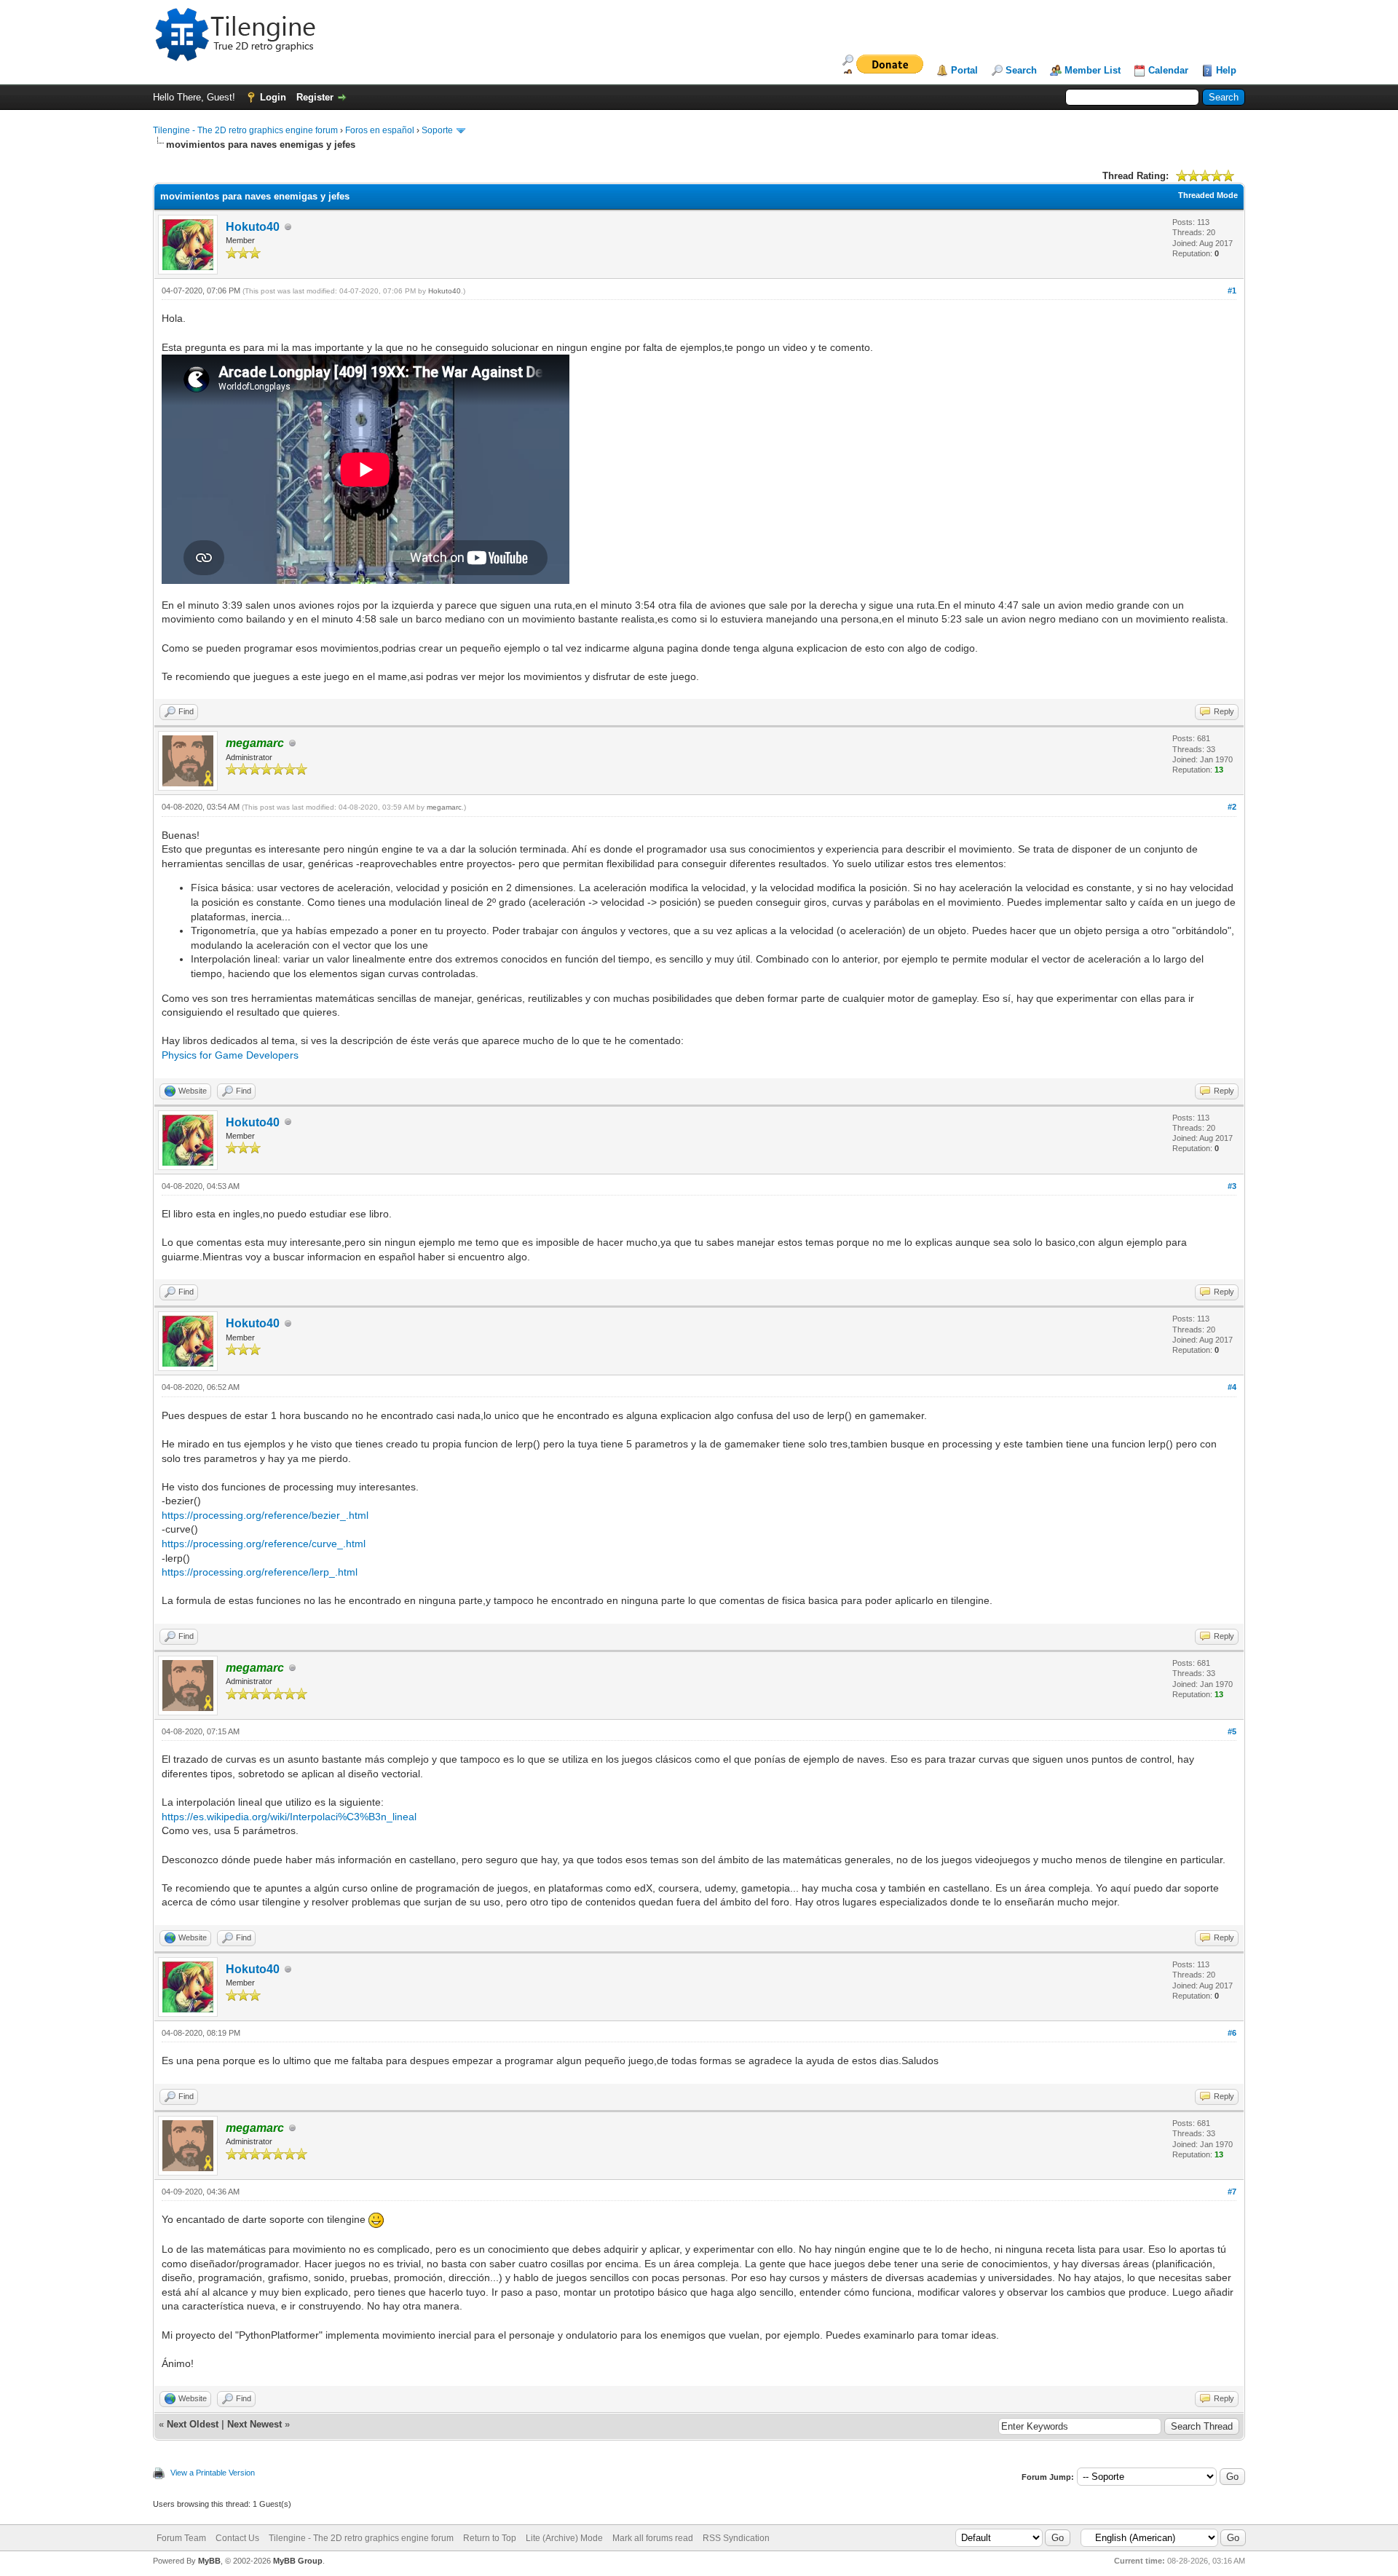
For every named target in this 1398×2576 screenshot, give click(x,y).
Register (315, 97)
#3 (1232, 1186)
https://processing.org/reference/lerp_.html (260, 1572)
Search (1021, 70)
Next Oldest (193, 2424)
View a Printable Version (213, 2473)
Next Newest (254, 2424)
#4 (1232, 1387)
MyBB (209, 2561)
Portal (964, 70)
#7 (1232, 2192)
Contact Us (237, 2538)
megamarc (444, 807)
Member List (1093, 70)
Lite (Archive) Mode (564, 2538)
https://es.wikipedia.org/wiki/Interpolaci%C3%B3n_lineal (289, 1817)
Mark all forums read (653, 2538)
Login (273, 97)
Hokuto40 (253, 227)
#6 (1232, 2033)
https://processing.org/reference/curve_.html (264, 1544)
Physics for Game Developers (230, 1055)
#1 (1232, 291)
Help (1226, 70)
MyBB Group (298, 2561)
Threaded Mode (1208, 195)
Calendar (1168, 70)
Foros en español (380, 130)
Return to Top (490, 2538)
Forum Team (181, 2538)
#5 (1232, 1731)
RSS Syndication (736, 2538)
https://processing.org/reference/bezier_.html (265, 1515)
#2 (1232, 807)
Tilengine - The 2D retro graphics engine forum (245, 130)
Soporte (437, 130)
